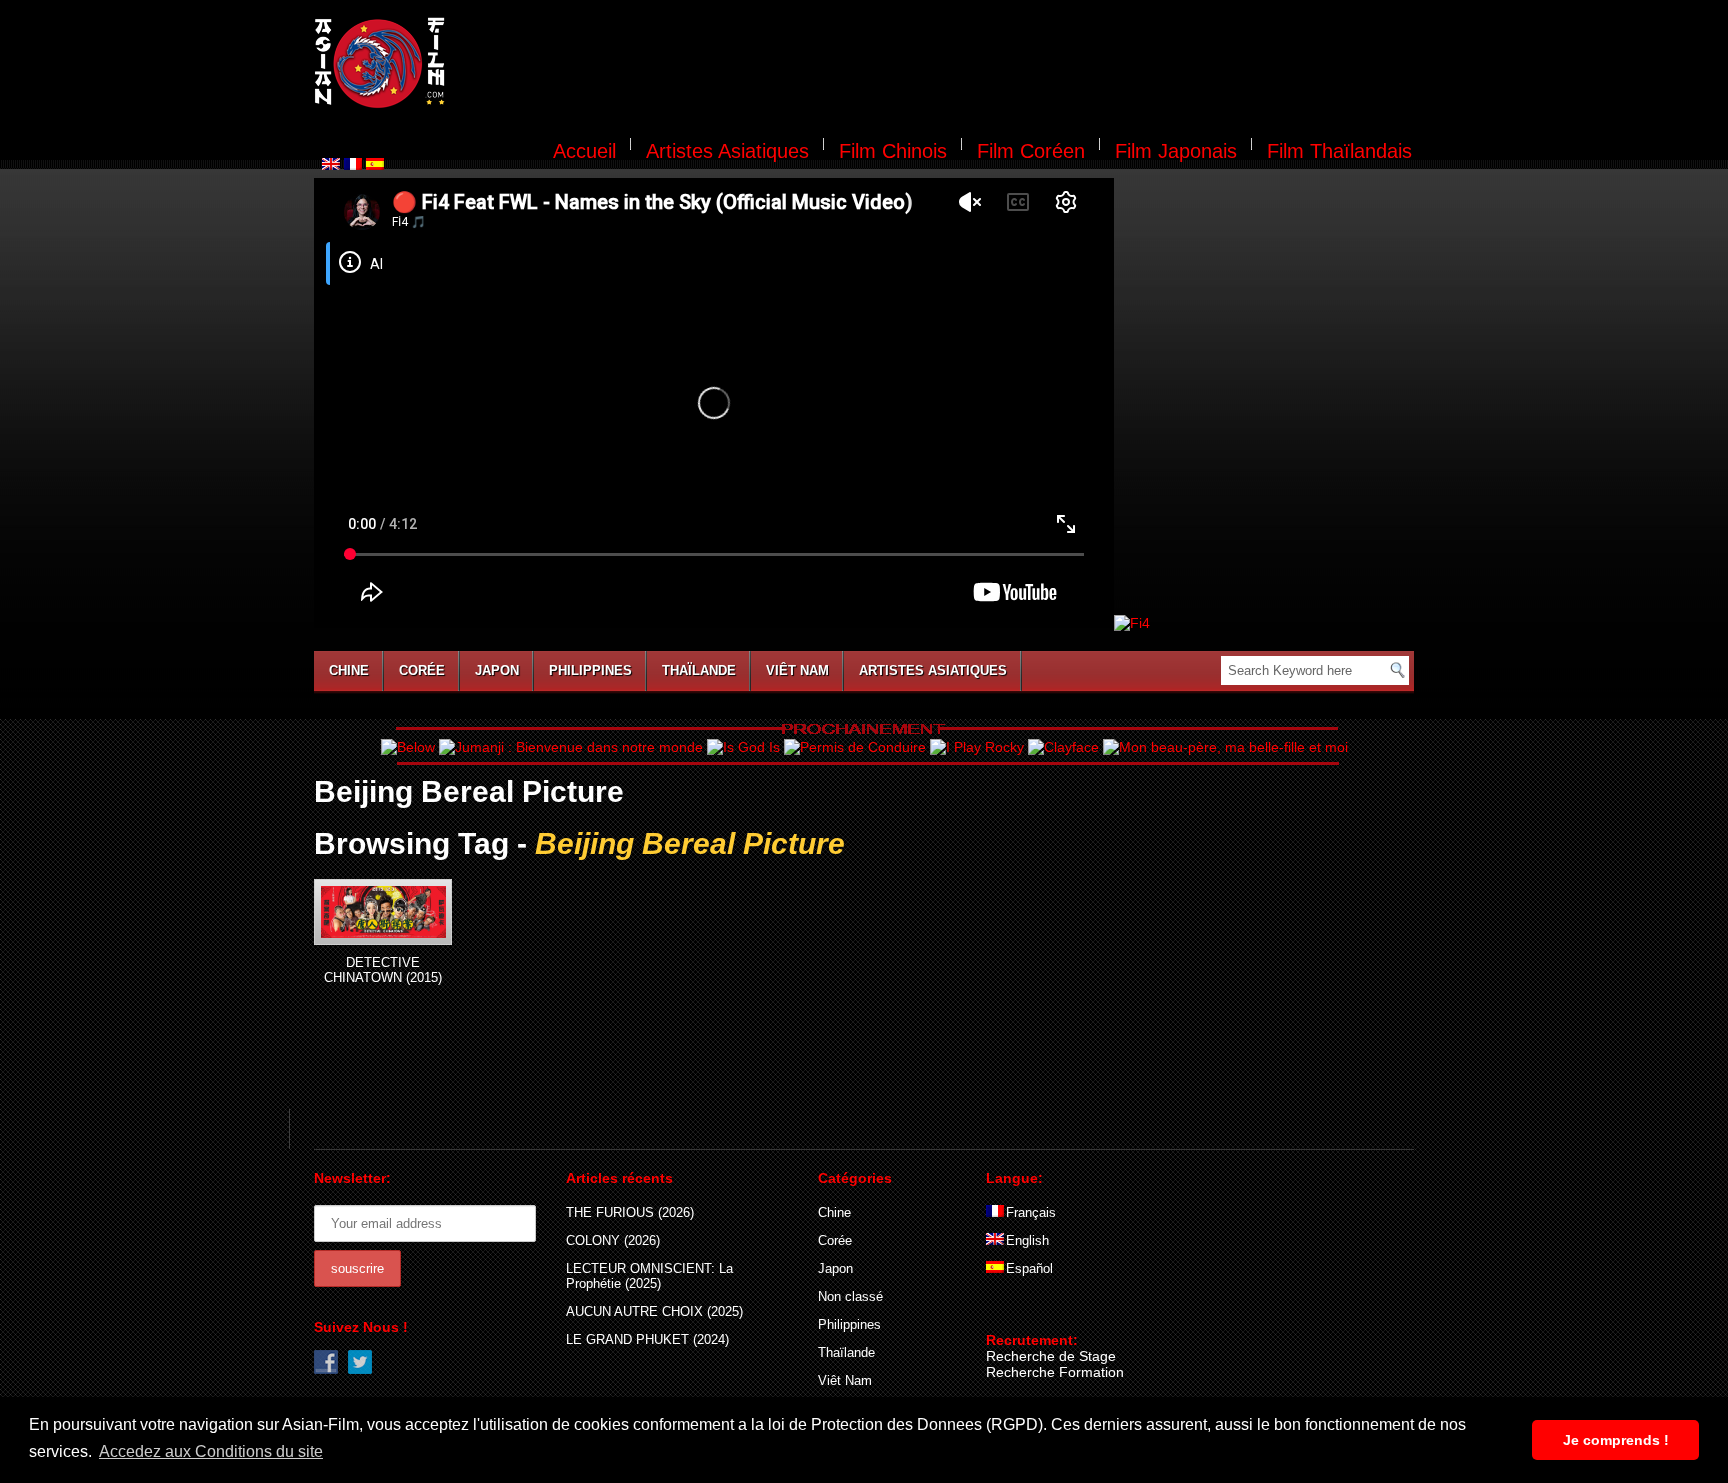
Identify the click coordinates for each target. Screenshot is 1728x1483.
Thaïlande (699, 670)
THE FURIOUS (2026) (630, 1212)
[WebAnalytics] (1026, 1311)
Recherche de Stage (1051, 1356)
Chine (349, 670)
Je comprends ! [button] (1616, 1440)
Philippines (590, 670)
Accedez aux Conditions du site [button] (211, 1451)
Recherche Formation (1055, 1372)
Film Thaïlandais (1339, 151)
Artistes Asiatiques (727, 151)
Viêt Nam (797, 670)
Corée (422, 670)
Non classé (850, 1296)
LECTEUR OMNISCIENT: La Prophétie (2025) (649, 1276)
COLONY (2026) (613, 1240)
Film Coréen (1031, 151)
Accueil (584, 151)
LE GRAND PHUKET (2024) (647, 1339)
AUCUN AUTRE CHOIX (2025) (654, 1311)
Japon (497, 670)
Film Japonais (1176, 151)
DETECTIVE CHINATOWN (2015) (383, 970)
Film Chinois (893, 151)
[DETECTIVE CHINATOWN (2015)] (383, 912)
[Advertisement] (942, 66)
